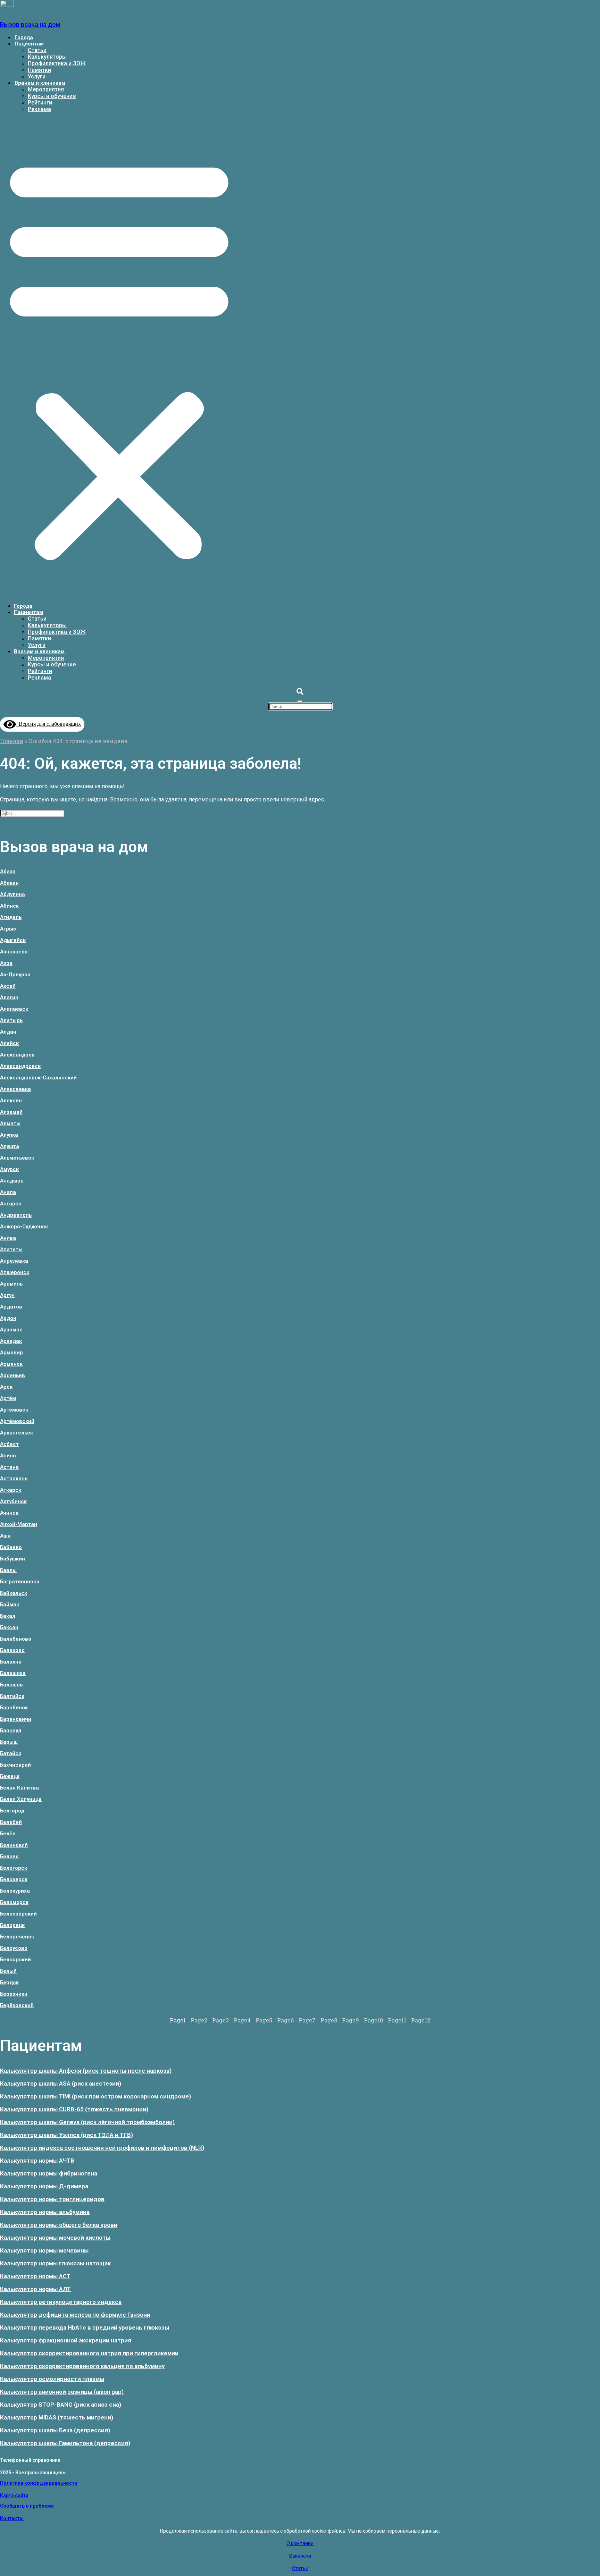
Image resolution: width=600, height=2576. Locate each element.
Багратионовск (20, 1582)
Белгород (12, 1811)
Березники (14, 1994)
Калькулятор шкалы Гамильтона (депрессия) (65, 2443)
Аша (5, 1536)
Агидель (11, 917)
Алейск (9, 1043)
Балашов (11, 1685)
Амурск (9, 1169)
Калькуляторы (47, 57)
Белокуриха (15, 1891)
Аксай (8, 986)
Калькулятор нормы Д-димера (44, 2186)
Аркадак (11, 1341)
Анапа (8, 1192)
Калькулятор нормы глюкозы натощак (55, 2263)
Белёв (8, 1834)
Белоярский (15, 1960)
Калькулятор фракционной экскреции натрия (66, 2340)
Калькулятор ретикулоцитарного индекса (61, 2302)
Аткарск (11, 1490)
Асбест (9, 1444)
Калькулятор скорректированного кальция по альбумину (82, 2366)
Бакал (8, 1616)
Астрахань (14, 1479)
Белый (8, 1971)
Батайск (11, 1753)
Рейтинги (40, 103)
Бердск (9, 1982)
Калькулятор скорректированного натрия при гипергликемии (89, 2353)
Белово (9, 1857)
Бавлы (8, 1570)
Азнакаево (14, 952)
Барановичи (16, 1719)
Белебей (11, 1822)
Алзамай (11, 1112)
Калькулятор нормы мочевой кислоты (55, 2238)
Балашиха (13, 1673)
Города (24, 37)
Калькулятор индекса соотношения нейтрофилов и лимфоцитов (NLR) (102, 2148)
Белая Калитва (19, 1788)
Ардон (8, 1318)
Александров (17, 1055)
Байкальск (14, 1593)
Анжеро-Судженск (24, 1227)
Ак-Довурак (15, 975)
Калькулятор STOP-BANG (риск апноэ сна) (61, 2405)
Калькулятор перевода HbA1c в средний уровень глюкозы (85, 2327)
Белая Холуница (21, 1799)
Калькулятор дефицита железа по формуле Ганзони (75, 2315)
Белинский (14, 1845)
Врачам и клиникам (40, 83)
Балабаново (16, 1639)
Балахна (11, 1662)
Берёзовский (17, 2005)
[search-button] (300, 692)
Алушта (10, 1146)
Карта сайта (14, 2495)
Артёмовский (17, 1421)
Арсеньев (12, 1375)
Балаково (12, 1650)
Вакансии (300, 2556)
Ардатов (11, 1307)
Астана (9, 1467)
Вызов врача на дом (30, 24)
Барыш (9, 1742)
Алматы (10, 1123)
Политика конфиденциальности (39, 2483)
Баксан (9, 1627)
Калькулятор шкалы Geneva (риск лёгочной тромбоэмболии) (87, 2122)
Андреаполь (16, 1215)
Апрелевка (14, 1261)
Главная (12, 741)
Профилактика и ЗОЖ (57, 63)
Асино (8, 1456)
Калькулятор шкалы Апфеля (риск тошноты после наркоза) (86, 2071)
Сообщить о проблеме (27, 2506)
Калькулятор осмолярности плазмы (52, 2379)
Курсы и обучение (52, 96)
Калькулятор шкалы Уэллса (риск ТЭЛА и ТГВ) (66, 2135)
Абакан (9, 883)
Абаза (8, 872)
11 (397, 2020)
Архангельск (16, 1433)
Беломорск (14, 1902)
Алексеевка (15, 1089)
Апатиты (11, 1249)
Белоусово (14, 1948)
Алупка (9, 1135)
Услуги (37, 77)
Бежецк (10, 1776)
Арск (6, 1387)
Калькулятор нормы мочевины (44, 2250)
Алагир (9, 997)
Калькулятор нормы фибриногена (49, 2173)
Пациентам (29, 44)
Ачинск (9, 1513)
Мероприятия (46, 89)
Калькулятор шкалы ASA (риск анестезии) (61, 2083)
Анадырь (12, 1181)
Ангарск (11, 1204)
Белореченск (17, 1937)
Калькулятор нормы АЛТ (35, 2289)
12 (421, 2020)
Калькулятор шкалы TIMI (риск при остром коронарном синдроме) (95, 2096)
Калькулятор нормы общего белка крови (59, 2225)
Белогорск (14, 1868)
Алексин (11, 1101)
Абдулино (12, 894)
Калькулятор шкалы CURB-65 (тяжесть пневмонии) (74, 2109)
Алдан (8, 1032)
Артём (8, 1398)
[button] (119, 358)
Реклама (39, 109)
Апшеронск (15, 1272)
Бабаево (11, 1547)
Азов (6, 963)
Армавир (11, 1353)
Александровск (20, 1066)
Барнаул (11, 1731)
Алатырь (11, 1020)
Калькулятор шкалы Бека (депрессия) (55, 2430)
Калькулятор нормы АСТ (35, 2276)
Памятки (39, 70)
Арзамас (11, 1330)
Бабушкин (12, 1559)
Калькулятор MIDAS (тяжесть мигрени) (57, 2417)
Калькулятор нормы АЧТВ (37, 2161)
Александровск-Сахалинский (38, 1078)
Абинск (9, 906)
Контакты (12, 2518)
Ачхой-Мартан (19, 1524)
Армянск (11, 1364)
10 (373, 2020)
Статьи (37, 50)
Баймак (10, 1605)
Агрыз (8, 929)
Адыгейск (13, 940)
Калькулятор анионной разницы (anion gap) (62, 2392)
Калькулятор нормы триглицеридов (52, 2199)
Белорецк (12, 1925)
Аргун (7, 1295)
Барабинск (14, 1708)
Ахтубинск (13, 1501)
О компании (300, 2543)
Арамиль (11, 1284)
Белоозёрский (18, 1914)
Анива (8, 1238)
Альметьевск (17, 1158)
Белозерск (14, 1879)
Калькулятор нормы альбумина (45, 2212)
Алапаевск (14, 1009)
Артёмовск (14, 1410)
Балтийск (12, 1696)
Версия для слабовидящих (48, 724)
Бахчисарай (15, 1765)
